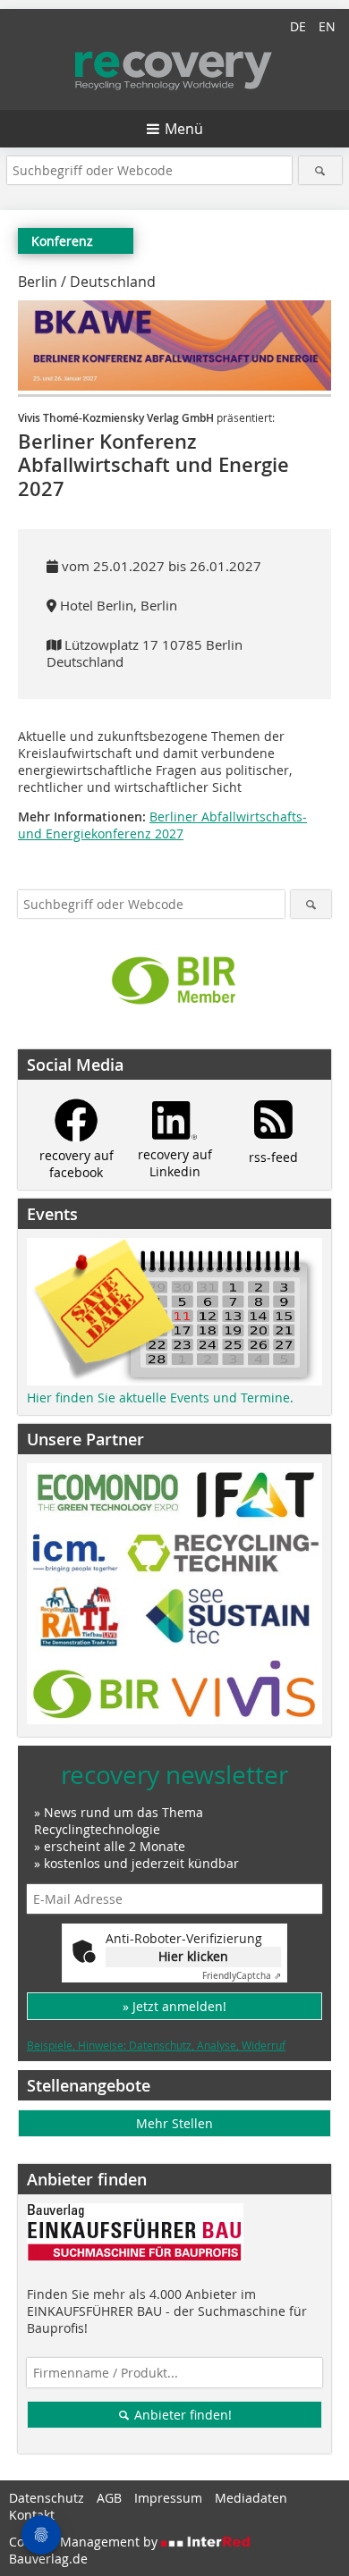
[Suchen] (321, 170)
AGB (109, 2498)
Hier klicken (193, 1956)
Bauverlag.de (48, 2559)
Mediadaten (251, 2498)
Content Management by (85, 2542)
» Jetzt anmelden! (174, 2006)
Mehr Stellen (174, 2123)
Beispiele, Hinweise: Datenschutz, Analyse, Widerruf (156, 2045)
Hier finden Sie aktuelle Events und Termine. (160, 1397)
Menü (184, 129)
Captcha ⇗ (242, 1976)
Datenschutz (47, 2498)
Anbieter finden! (181, 2415)
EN (327, 26)
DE (298, 26)
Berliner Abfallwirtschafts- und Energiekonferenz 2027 (162, 825)
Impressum (168, 2498)
